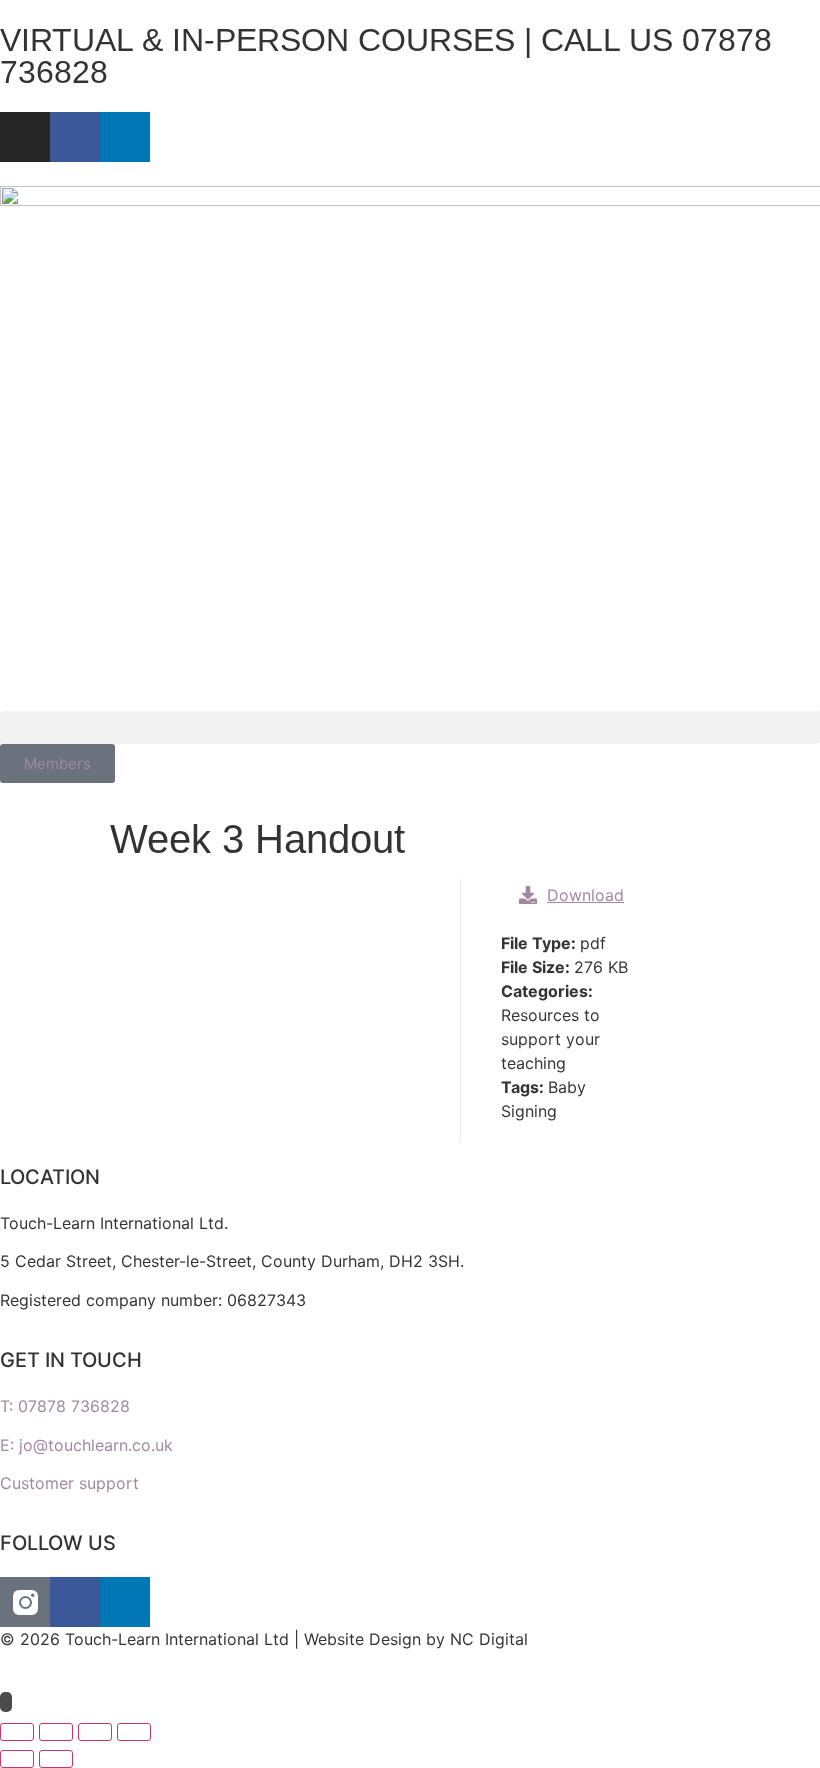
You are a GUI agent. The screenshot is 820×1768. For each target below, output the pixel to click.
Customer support (69, 1483)
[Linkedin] (125, 137)
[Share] (95, 1732)
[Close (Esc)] (134, 1732)
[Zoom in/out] (17, 1732)
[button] (410, 727)
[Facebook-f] (75, 137)
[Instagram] (25, 137)
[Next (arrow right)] (56, 1759)
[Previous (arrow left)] (17, 1759)
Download (585, 895)
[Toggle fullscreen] (56, 1732)
